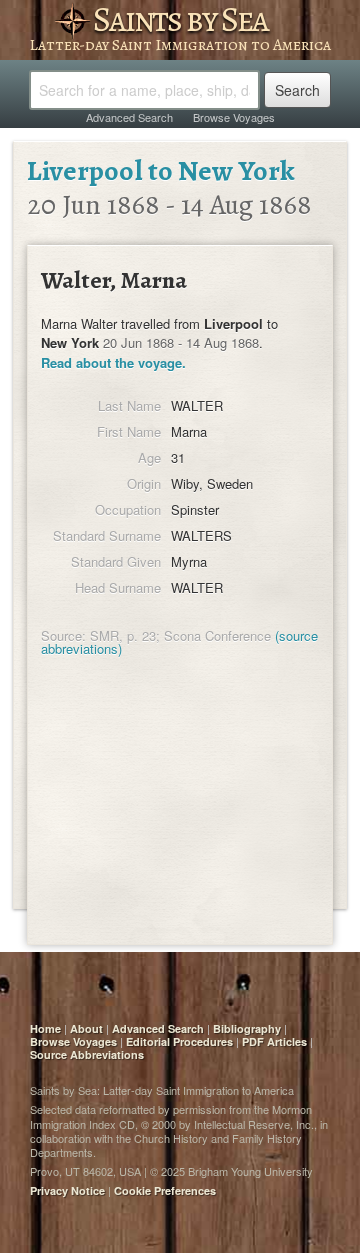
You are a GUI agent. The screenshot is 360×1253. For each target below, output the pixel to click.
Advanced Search (129, 117)
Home (45, 1028)
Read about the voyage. (113, 362)
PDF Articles (274, 1041)
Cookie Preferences (165, 1190)
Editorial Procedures (179, 1041)
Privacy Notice (67, 1190)
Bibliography (247, 1028)
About (86, 1028)
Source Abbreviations (87, 1054)
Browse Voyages (234, 117)
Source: (63, 635)
